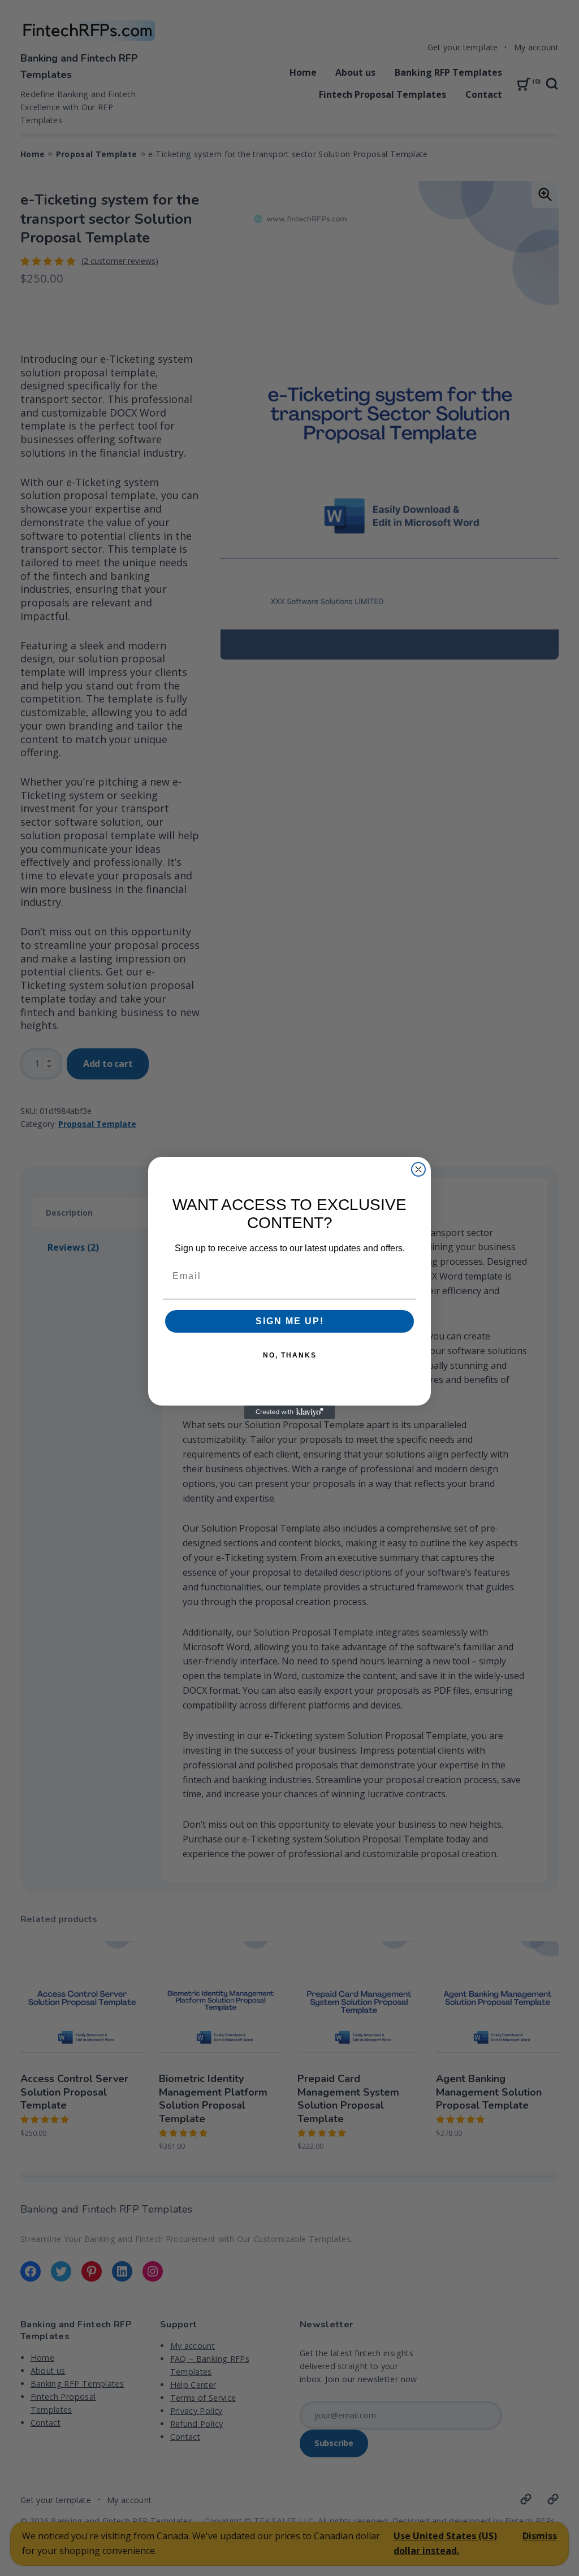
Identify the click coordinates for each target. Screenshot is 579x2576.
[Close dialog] (418, 1169)
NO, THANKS (290, 1355)
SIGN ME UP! (290, 1321)
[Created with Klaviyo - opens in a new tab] (289, 1412)
